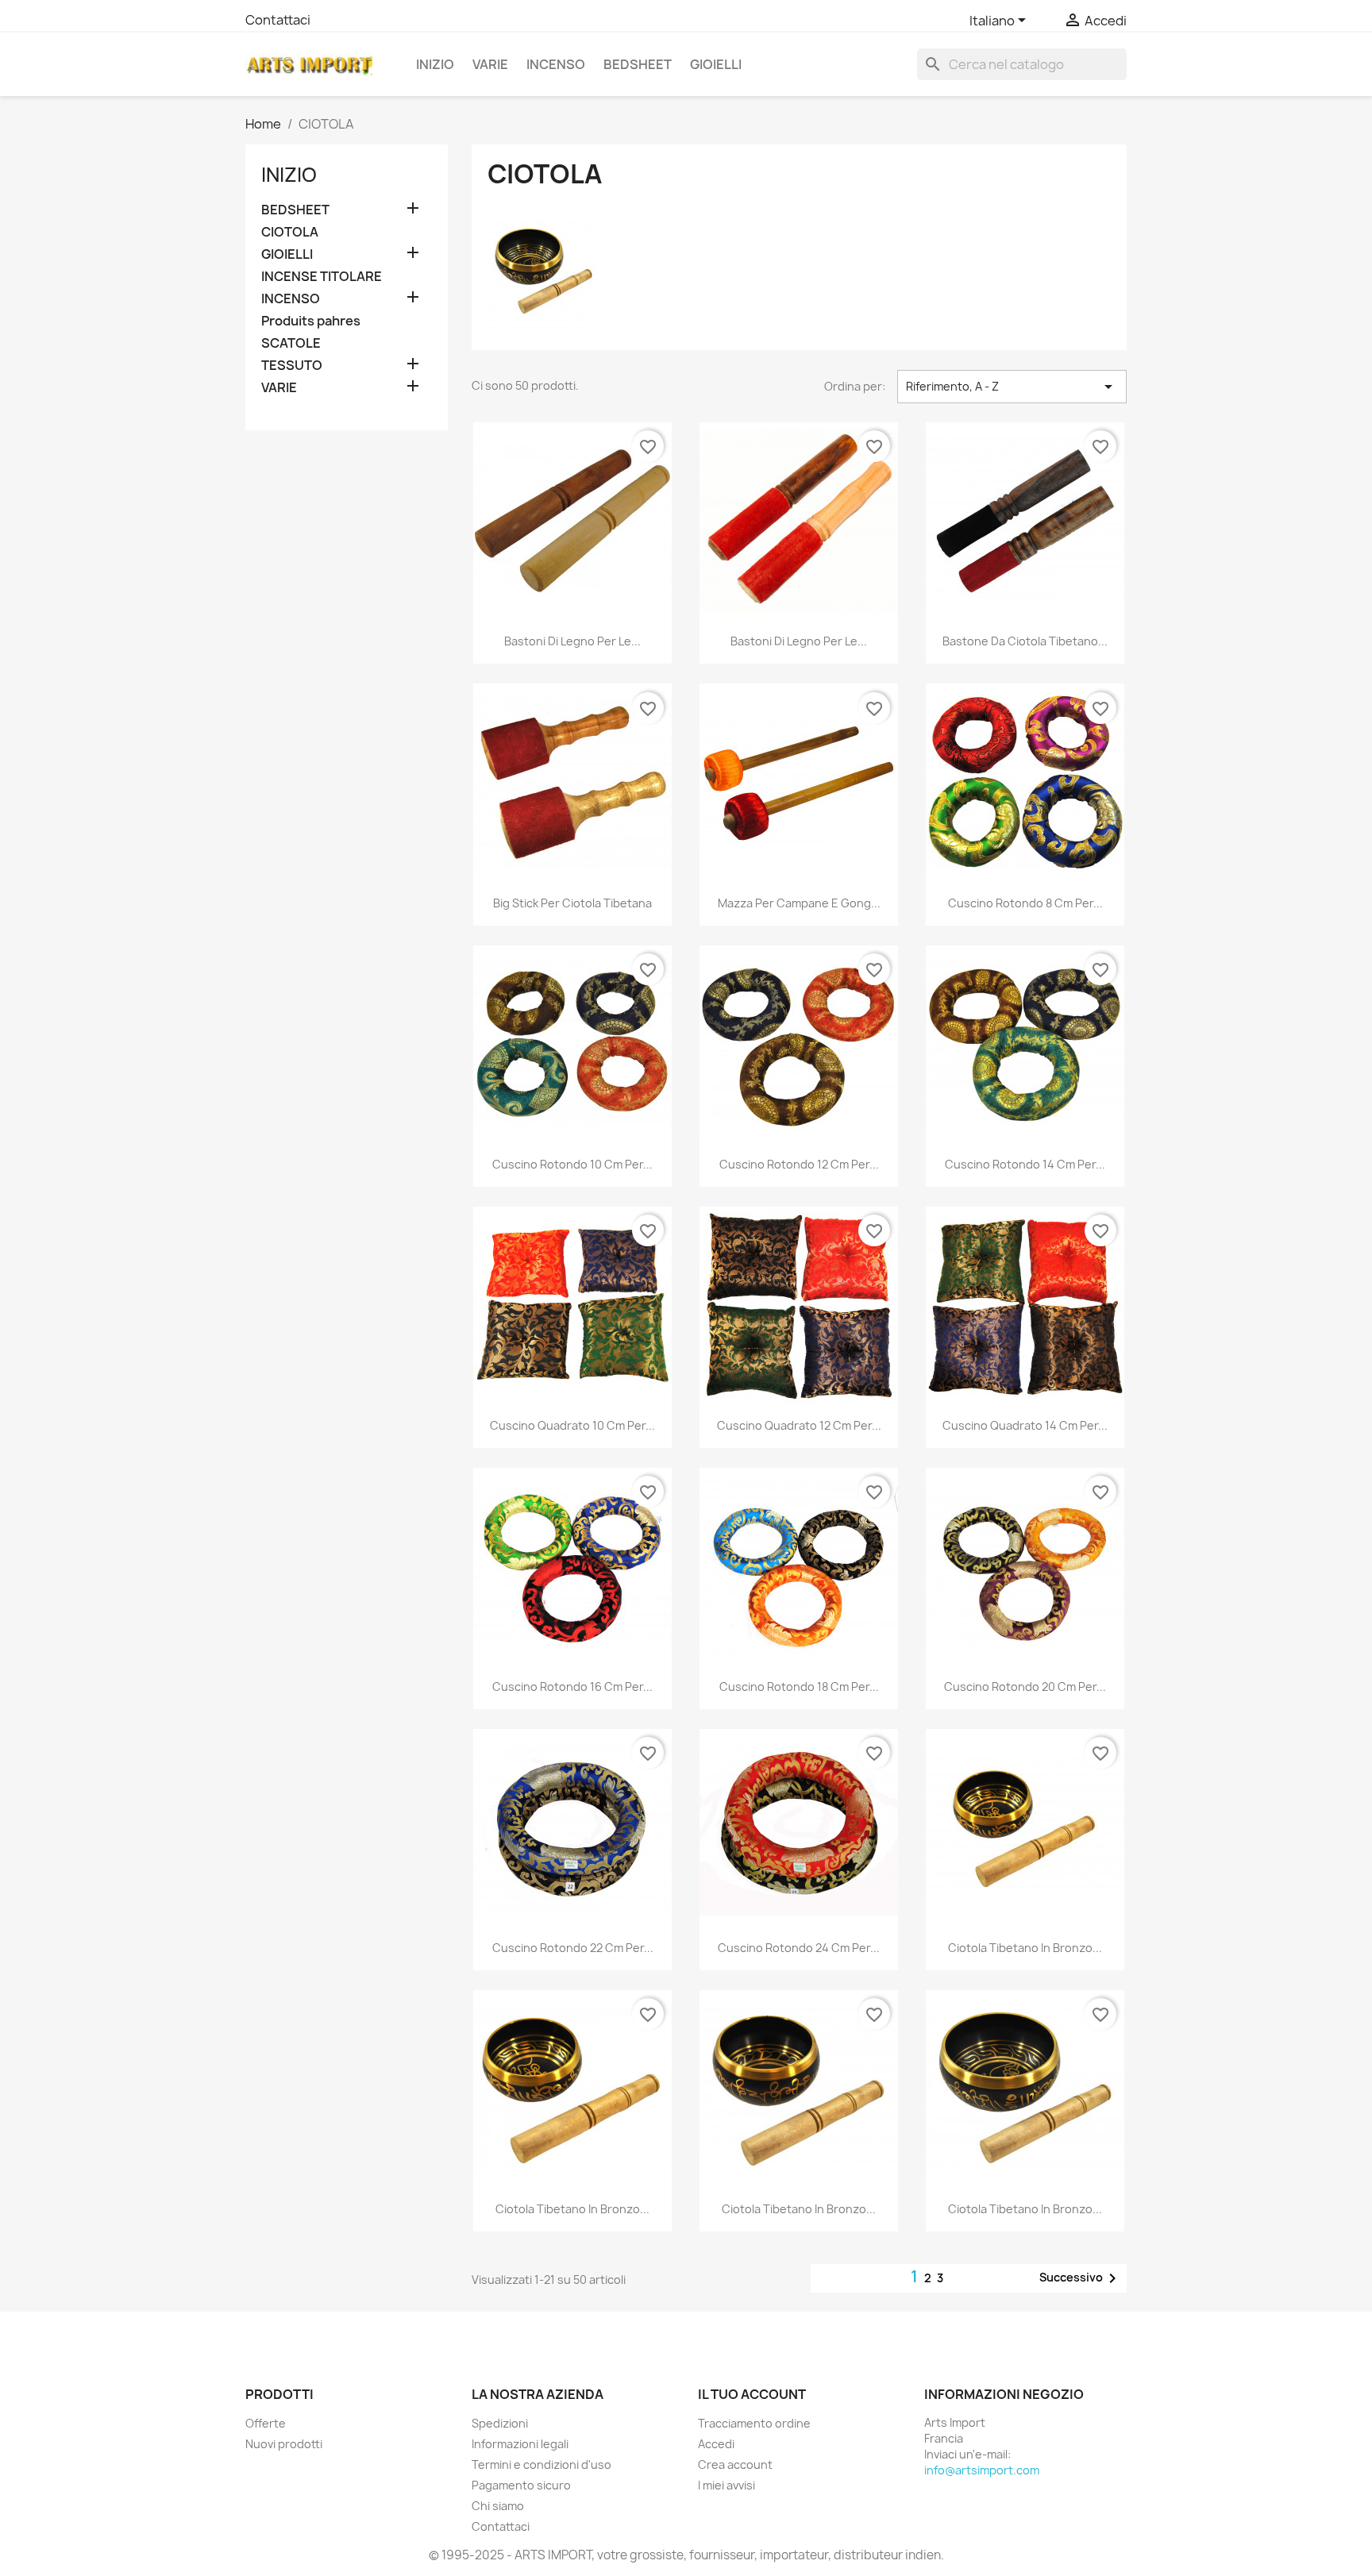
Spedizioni (500, 2423)
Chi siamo (498, 2506)
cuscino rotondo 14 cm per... (1025, 1164)
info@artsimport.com (982, 2470)
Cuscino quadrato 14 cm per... (1025, 1425)
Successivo (1081, 2278)
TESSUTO (292, 366)
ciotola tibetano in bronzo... (1025, 1948)
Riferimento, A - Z (1012, 387)
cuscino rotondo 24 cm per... (799, 1948)
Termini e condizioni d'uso (541, 2464)
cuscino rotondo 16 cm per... (572, 1687)
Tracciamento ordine (754, 2423)
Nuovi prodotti (284, 2444)
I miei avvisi (726, 2485)
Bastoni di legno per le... (572, 641)
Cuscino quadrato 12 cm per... (799, 1425)
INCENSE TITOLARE (322, 277)
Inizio (435, 64)
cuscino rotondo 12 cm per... (799, 1164)
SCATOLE (291, 343)
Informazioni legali (520, 2444)
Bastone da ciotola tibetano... (1025, 641)
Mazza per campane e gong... (799, 903)
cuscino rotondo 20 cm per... (1025, 1687)
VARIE (490, 64)
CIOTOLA (290, 232)
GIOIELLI (716, 64)
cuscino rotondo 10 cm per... (572, 1164)
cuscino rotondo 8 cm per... (1025, 903)
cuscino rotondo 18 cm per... (799, 1687)
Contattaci (278, 20)
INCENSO (556, 64)
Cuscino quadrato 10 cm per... (572, 1425)
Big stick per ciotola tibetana (572, 903)
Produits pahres (311, 321)
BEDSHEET (638, 64)
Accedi (716, 2444)
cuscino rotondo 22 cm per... (573, 1948)
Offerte (266, 2423)
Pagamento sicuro (521, 2485)
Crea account (735, 2464)
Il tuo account (752, 2394)
